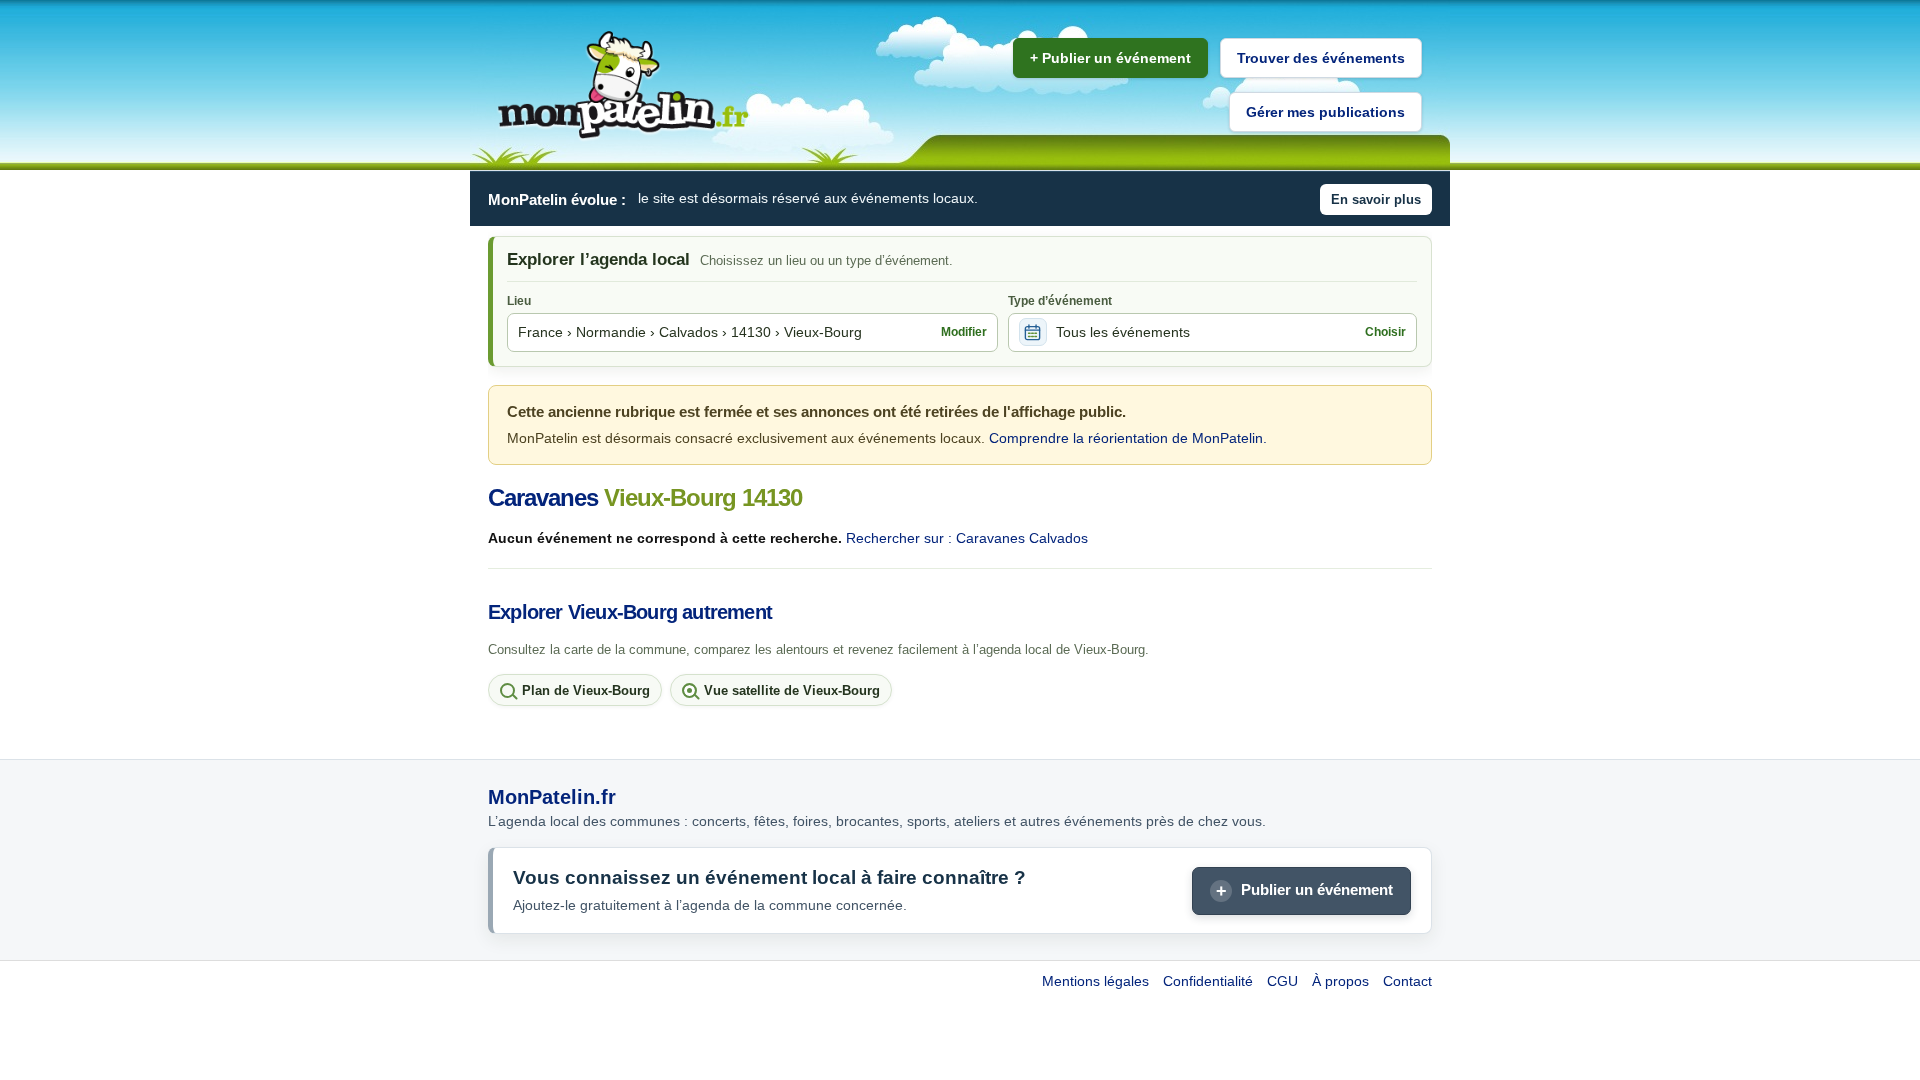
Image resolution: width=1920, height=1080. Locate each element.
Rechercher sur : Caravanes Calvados (967, 538)
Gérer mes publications (1325, 112)
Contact (1407, 981)
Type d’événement (1060, 301)
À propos (1340, 981)
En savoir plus (1376, 199)
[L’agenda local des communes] (623, 85)
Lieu (519, 301)
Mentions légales (1095, 981)
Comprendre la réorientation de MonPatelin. (1128, 438)
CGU (1282, 981)
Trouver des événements (1321, 58)
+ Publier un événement (1110, 58)
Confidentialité (1208, 981)
